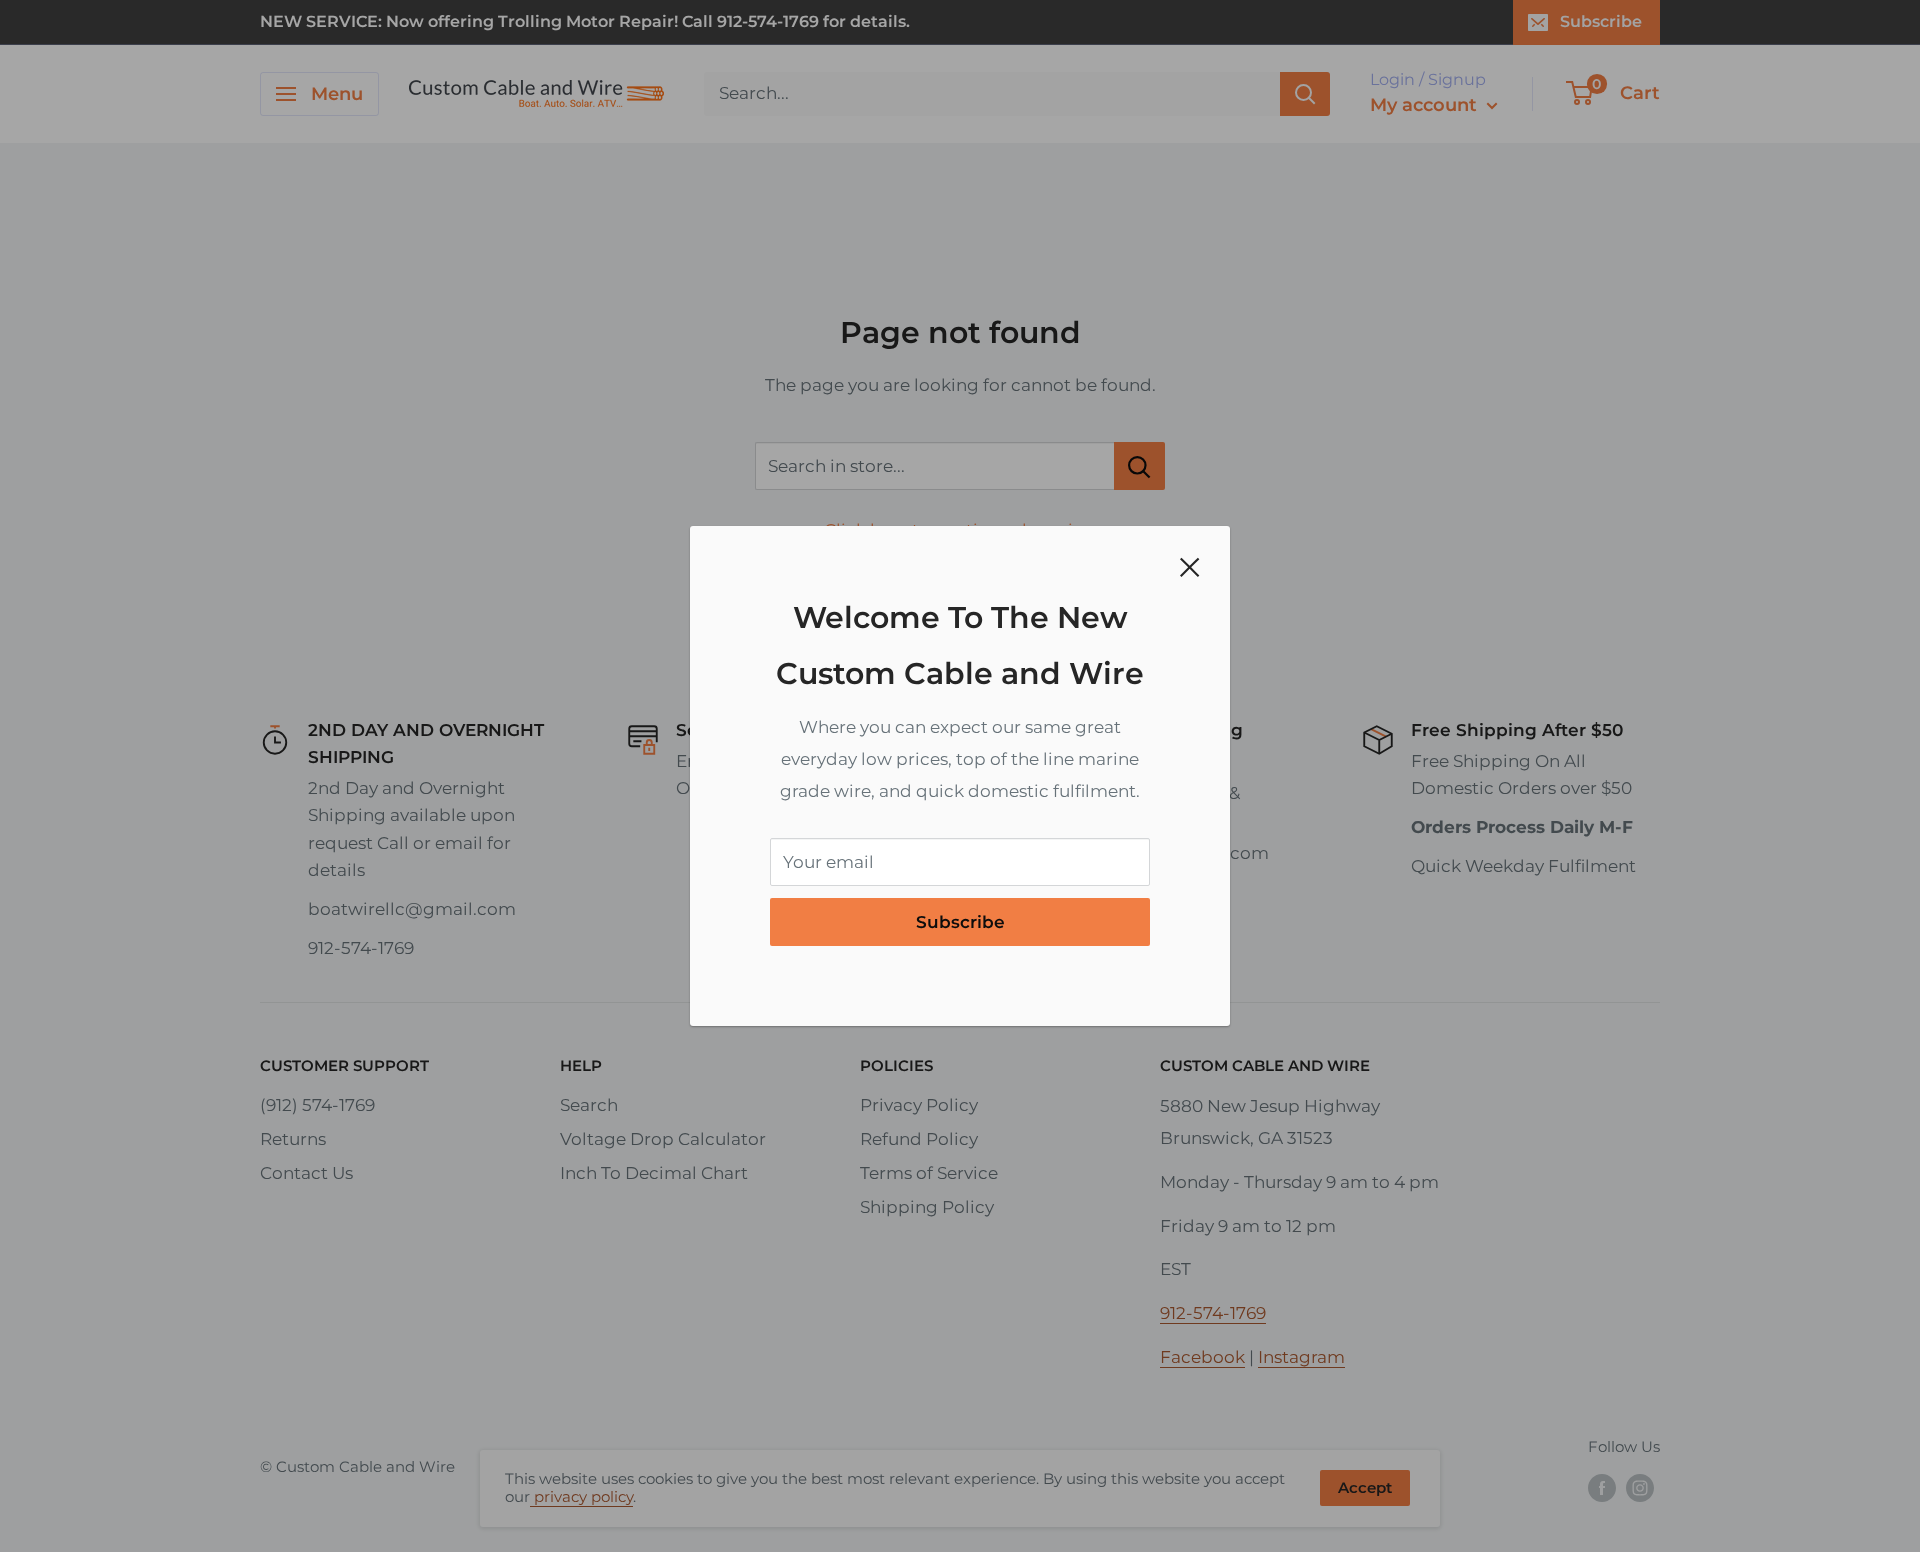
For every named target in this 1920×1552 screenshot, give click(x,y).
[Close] (1190, 566)
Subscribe (960, 922)
